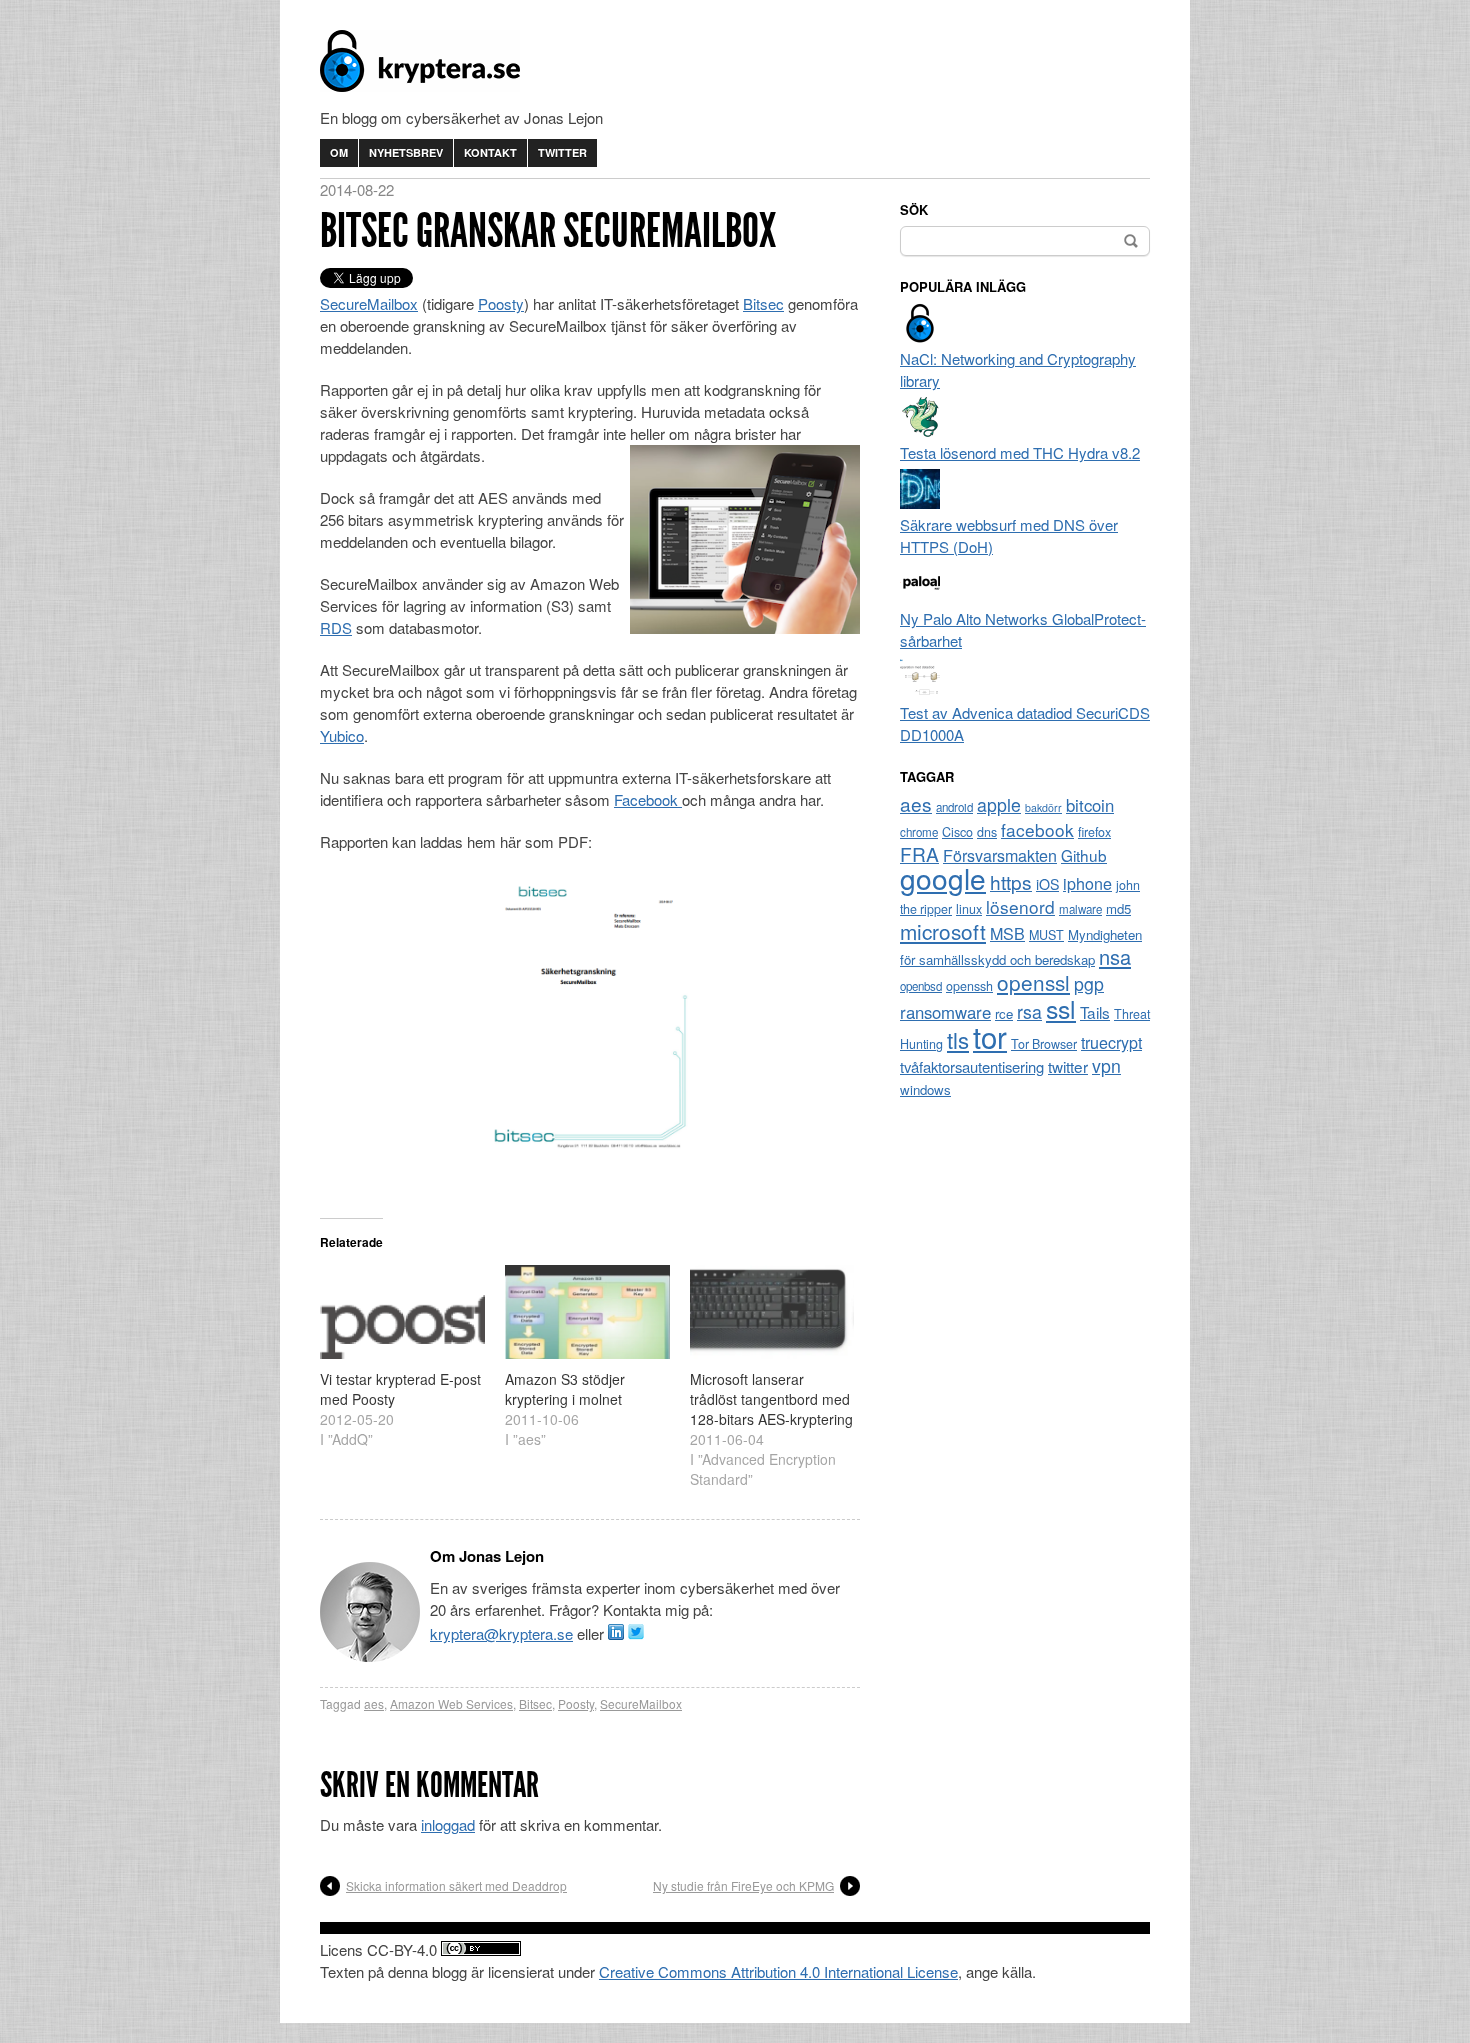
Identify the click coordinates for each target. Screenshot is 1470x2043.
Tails (1095, 1012)
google (943, 878)
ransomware (945, 1012)
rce (1004, 1013)
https (1011, 881)
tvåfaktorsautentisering (972, 1066)
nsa (1115, 956)
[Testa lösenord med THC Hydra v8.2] (920, 430)
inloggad (448, 1824)
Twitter (562, 152)
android (954, 807)
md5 (1118, 908)
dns (987, 832)
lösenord (1020, 906)
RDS (336, 627)
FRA (919, 853)
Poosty (501, 303)
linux (969, 909)
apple (999, 804)
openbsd (921, 986)
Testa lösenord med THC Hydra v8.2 (1020, 452)
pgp (1089, 983)
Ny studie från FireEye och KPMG (743, 1885)
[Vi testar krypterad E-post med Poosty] (402, 1312)
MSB (1007, 933)
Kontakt (490, 152)
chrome (919, 832)
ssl (1061, 1008)
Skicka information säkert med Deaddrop (456, 1885)
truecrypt (1111, 1042)
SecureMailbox (369, 303)
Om (339, 152)
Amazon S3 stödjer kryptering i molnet (565, 1389)
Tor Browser (1044, 1044)
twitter (1068, 1066)
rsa (1029, 1011)
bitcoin (1090, 805)
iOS (1047, 884)
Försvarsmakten (1000, 855)
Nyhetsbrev (406, 152)
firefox (1094, 832)
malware (1080, 909)
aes (374, 1703)
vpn (1106, 1065)
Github (1084, 855)
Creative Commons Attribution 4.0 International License (778, 1971)
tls (958, 1039)
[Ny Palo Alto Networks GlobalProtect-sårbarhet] (920, 596)
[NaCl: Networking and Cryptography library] (920, 336)
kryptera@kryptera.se (501, 1633)
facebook (1037, 829)
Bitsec (763, 303)
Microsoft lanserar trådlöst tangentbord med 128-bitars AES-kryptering (771, 1399)
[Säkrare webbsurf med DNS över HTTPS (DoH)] (920, 502)
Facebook (648, 799)
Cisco (957, 832)
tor (990, 1036)
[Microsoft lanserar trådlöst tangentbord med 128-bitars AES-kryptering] (772, 1312)
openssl (1033, 982)
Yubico (342, 735)
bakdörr (1043, 807)
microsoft (943, 931)
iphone (1087, 883)
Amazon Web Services (451, 1703)
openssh (969, 986)
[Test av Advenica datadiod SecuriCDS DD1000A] (920, 690)
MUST (1046, 935)
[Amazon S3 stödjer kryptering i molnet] (587, 1312)
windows (925, 1089)
